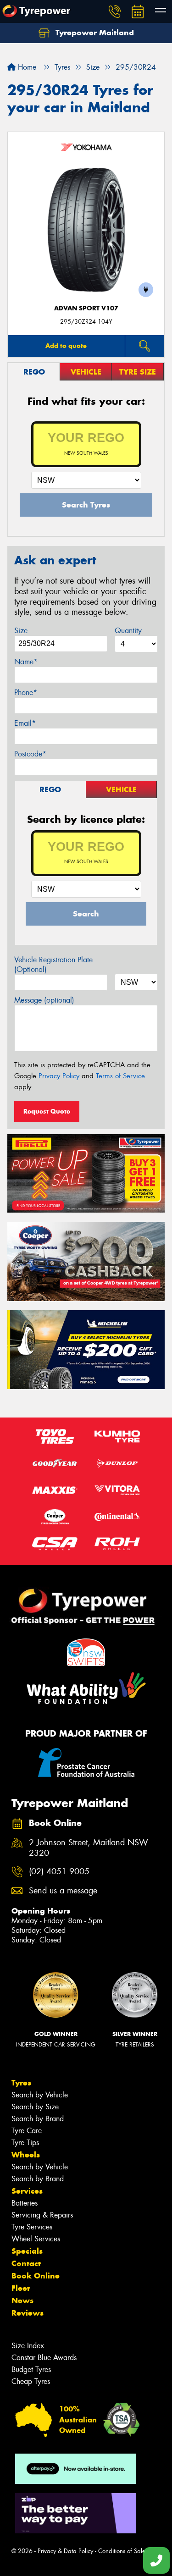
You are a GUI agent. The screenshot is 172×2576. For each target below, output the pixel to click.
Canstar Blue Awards (44, 2358)
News (22, 2300)
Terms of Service (120, 1076)
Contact (26, 2263)
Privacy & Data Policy (65, 2551)
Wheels (26, 2155)
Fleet (21, 2288)
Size (21, 631)
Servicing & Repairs (42, 2215)
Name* (26, 662)
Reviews (28, 2313)
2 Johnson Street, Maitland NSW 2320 (89, 1848)
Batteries (25, 2203)
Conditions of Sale (122, 2551)
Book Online (36, 2276)
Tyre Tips (25, 2143)
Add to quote (66, 346)
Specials (27, 2251)
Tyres (21, 2083)
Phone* (26, 692)
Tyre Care (27, 2131)
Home (26, 67)
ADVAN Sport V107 (86, 308)
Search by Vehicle (40, 2095)
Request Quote (47, 1111)
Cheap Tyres (31, 2381)
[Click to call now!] (115, 11)
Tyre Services (32, 2227)
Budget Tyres (31, 2369)
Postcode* (30, 754)
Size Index (28, 2346)
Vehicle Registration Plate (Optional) (53, 965)
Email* (25, 723)
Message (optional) (44, 1000)
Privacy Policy (59, 1076)
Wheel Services (36, 2239)
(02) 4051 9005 (59, 1872)
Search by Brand (38, 2119)
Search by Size (35, 2107)
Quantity (128, 631)
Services (27, 2191)
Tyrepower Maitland (94, 33)
